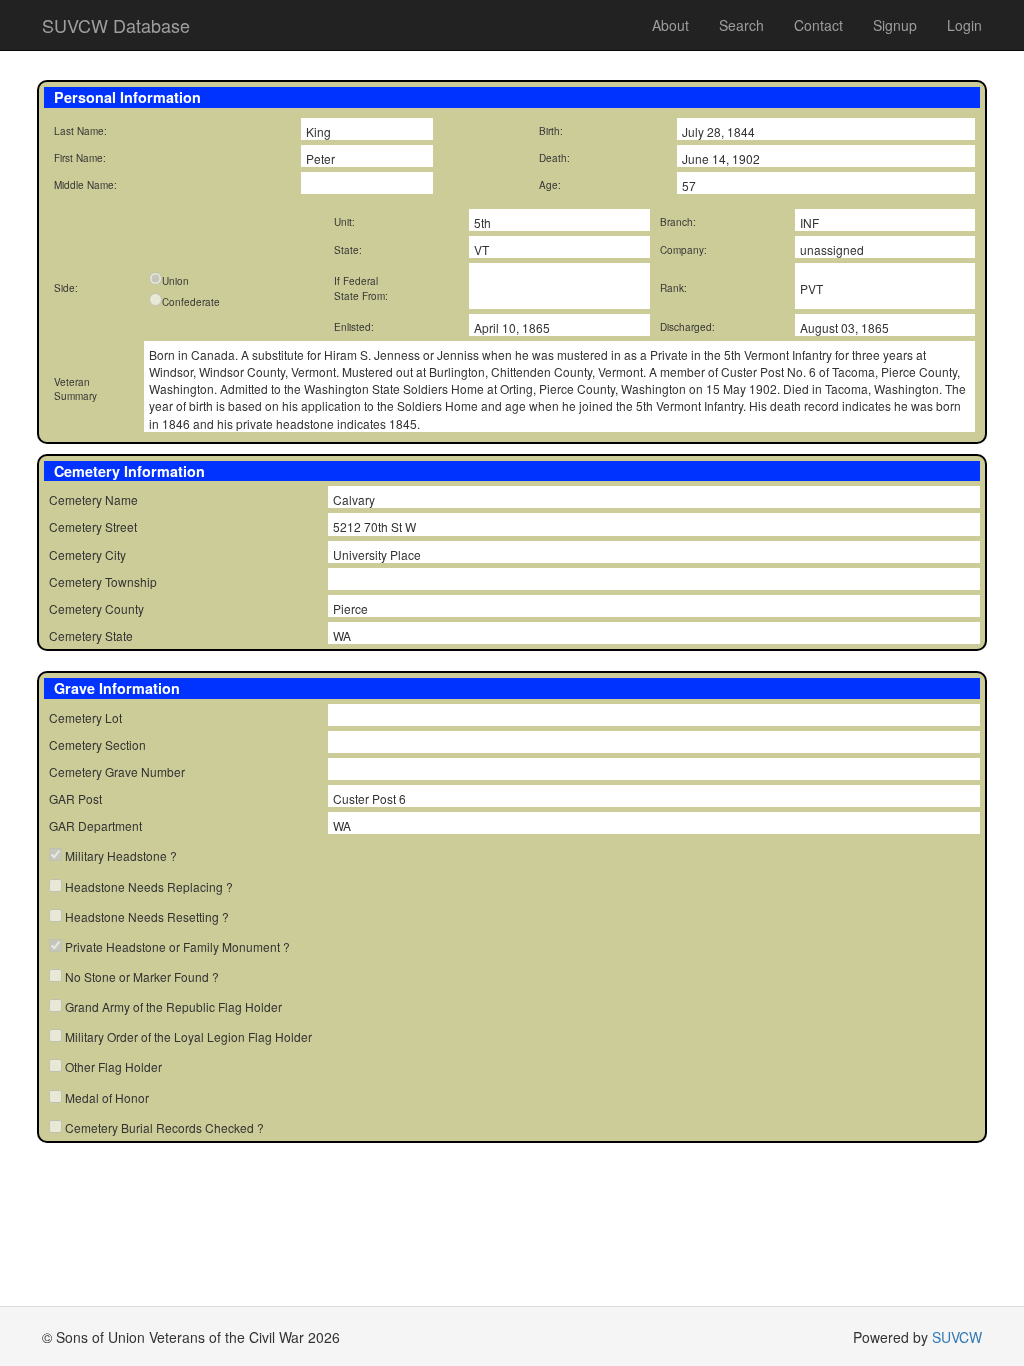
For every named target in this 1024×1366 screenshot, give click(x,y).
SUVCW (957, 1337)
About (670, 25)
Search (741, 25)
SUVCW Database (116, 25)
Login (964, 25)
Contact (818, 25)
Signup (895, 25)
